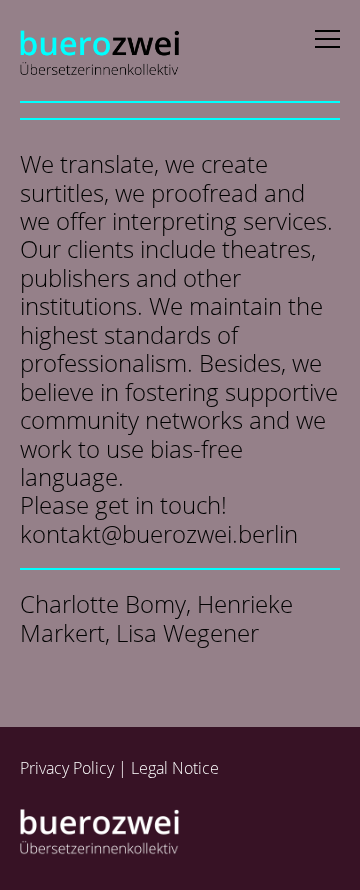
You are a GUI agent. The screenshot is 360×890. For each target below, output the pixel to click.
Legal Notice (175, 768)
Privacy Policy (67, 768)
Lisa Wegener (187, 632)
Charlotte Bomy (103, 603)
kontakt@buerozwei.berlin (159, 533)
